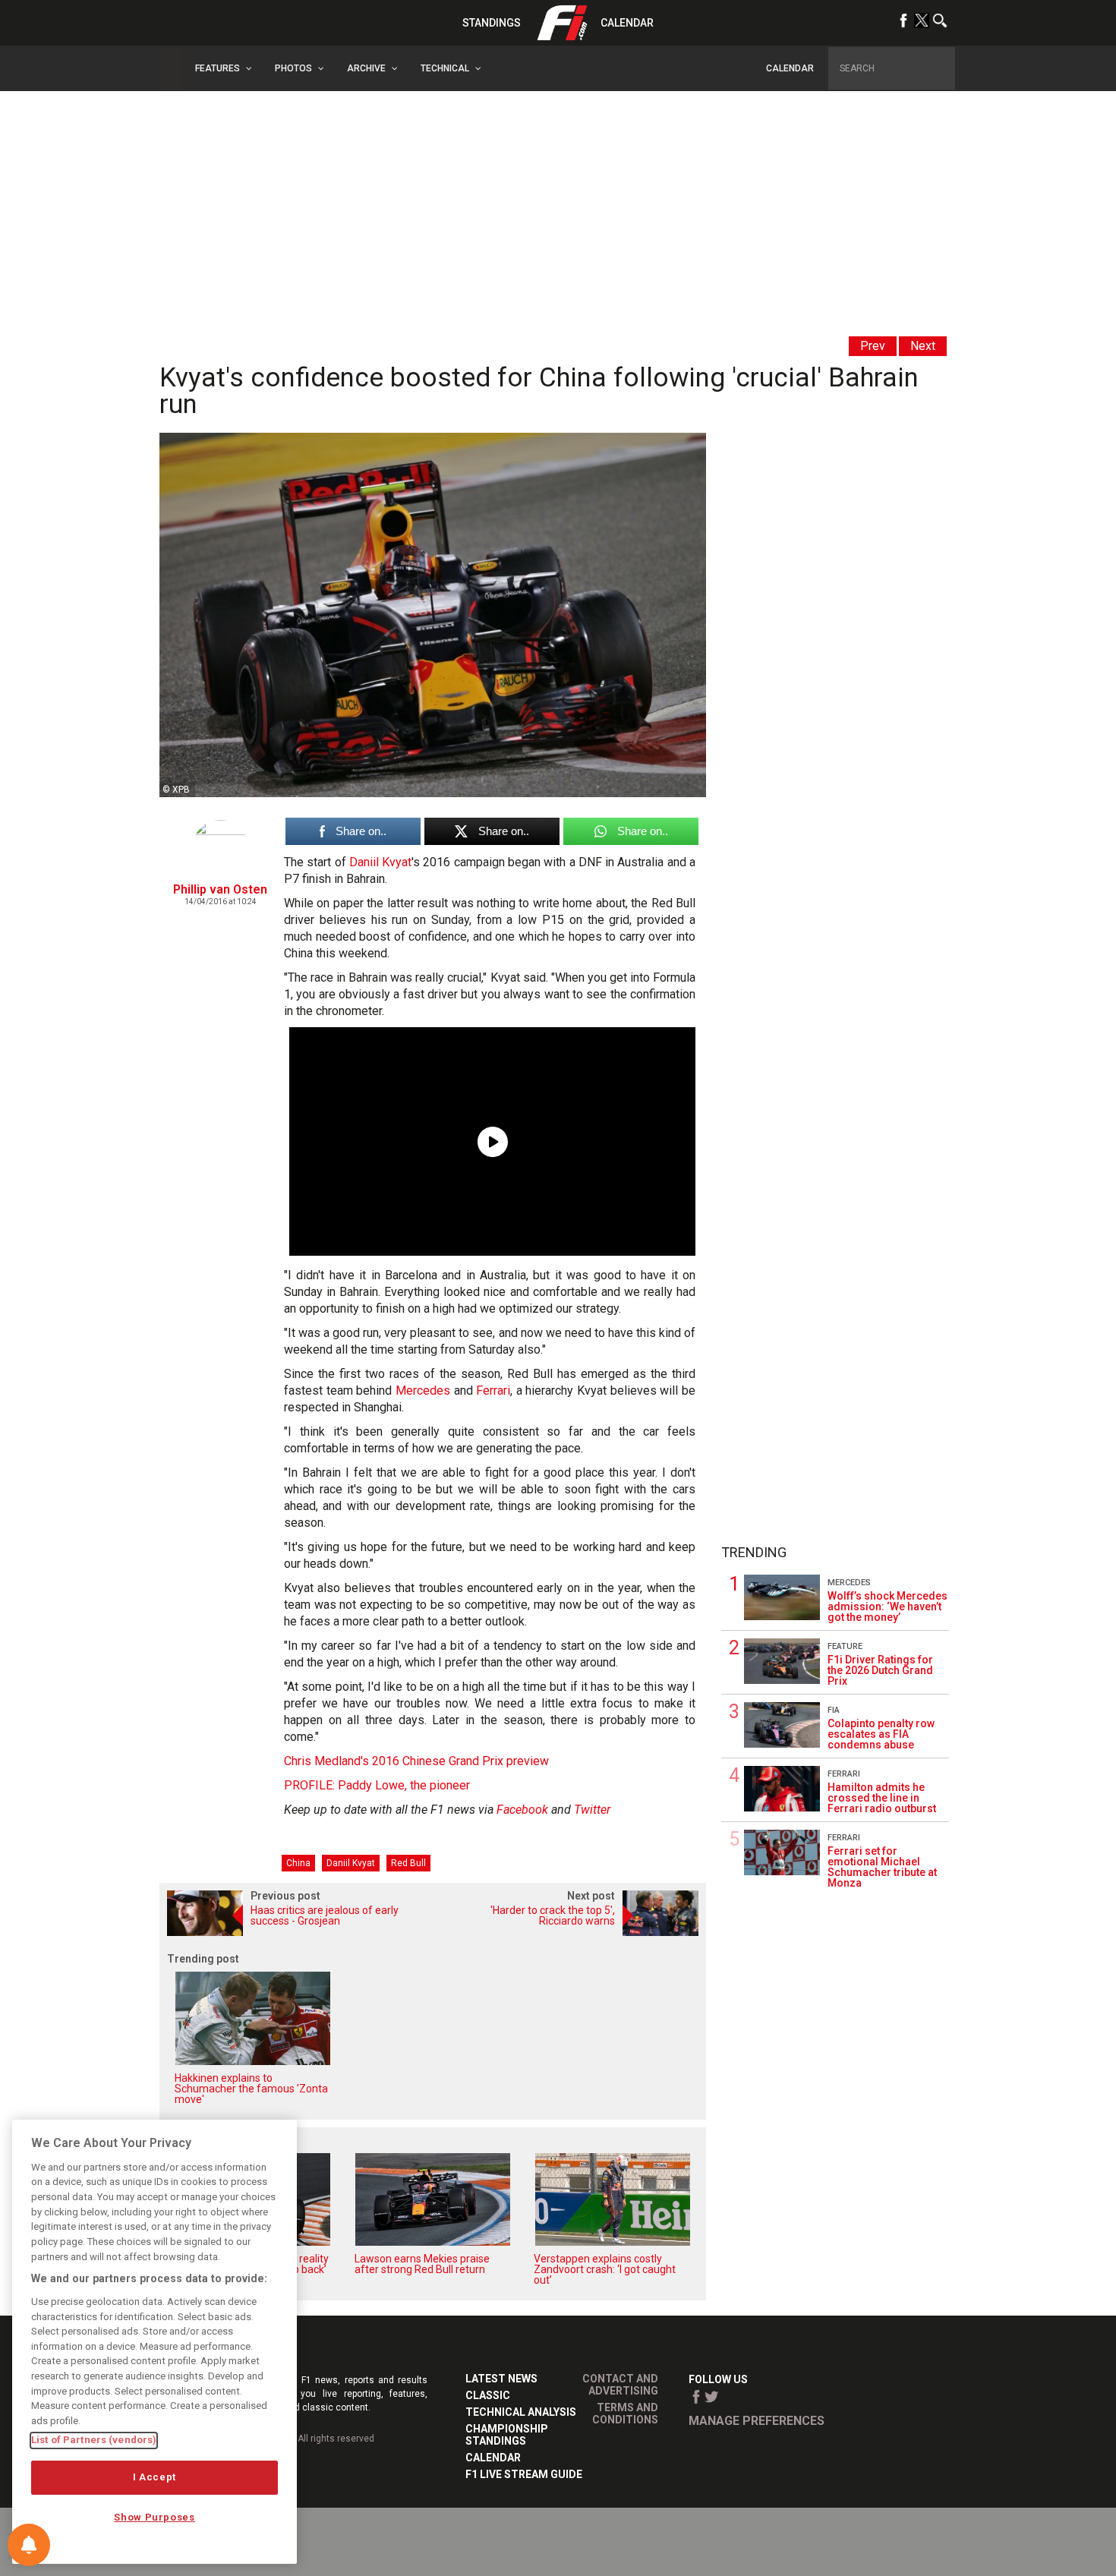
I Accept (154, 2477)
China (298, 1863)
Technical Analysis (521, 2412)
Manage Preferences (757, 2421)
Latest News (501, 2379)
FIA (834, 1710)
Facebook (522, 1810)
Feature (845, 1646)
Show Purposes (154, 2517)
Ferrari (493, 1390)
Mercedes (423, 1390)
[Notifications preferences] (29, 2545)
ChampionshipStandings (507, 2435)
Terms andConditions (625, 2414)
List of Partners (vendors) (94, 2440)
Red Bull (408, 1863)
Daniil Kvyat (380, 862)
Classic (488, 2395)
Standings (492, 23)
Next (923, 346)
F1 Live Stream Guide (524, 2474)
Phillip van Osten (220, 889)
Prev (873, 346)
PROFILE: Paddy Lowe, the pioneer (377, 1785)
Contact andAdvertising (620, 2385)
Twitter (592, 1810)
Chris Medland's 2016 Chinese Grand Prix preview (416, 1761)
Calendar (627, 23)
